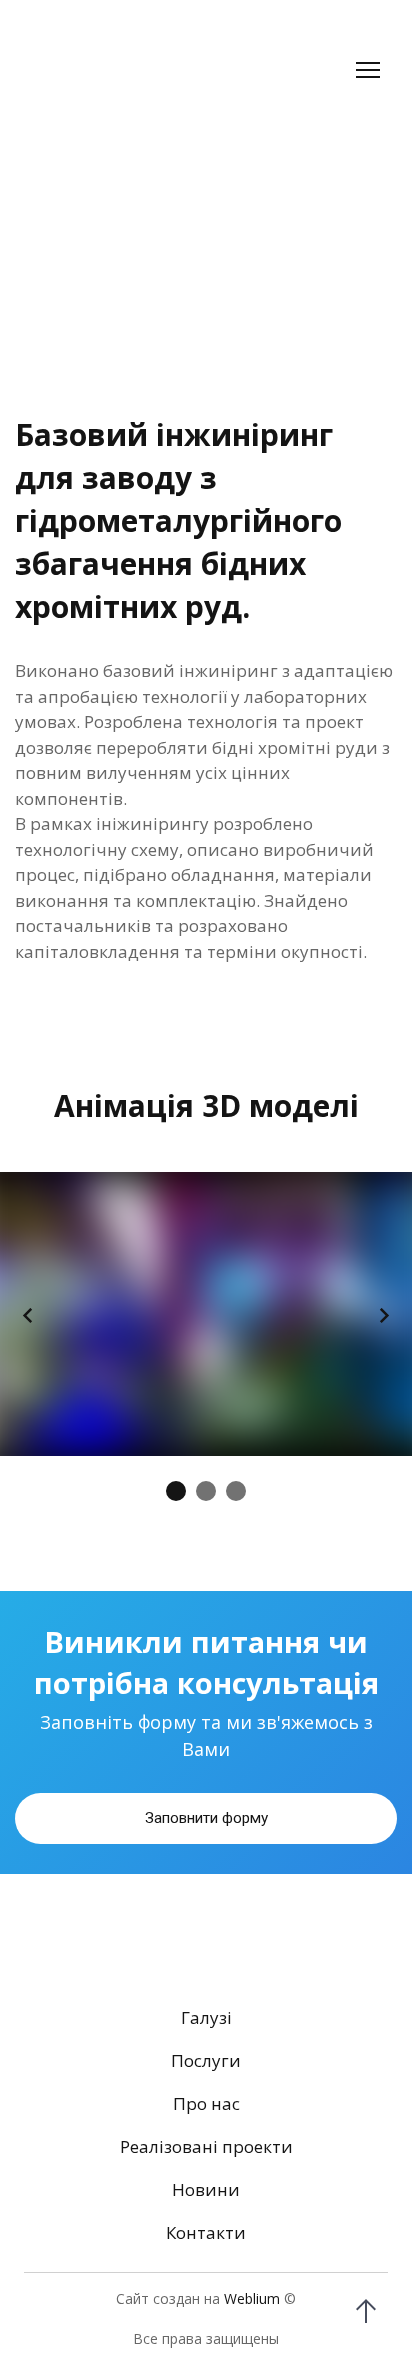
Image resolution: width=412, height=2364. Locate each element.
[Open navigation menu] (368, 70)
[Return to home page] (107, 70)
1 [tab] (176, 1497)
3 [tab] (236, 1497)
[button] (206, 1855)
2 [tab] (206, 1497)
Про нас (206, 2139)
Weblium (252, 2334)
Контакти (206, 2268)
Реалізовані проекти (206, 2182)
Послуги (206, 2096)
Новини (206, 2225)
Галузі (206, 2053)
